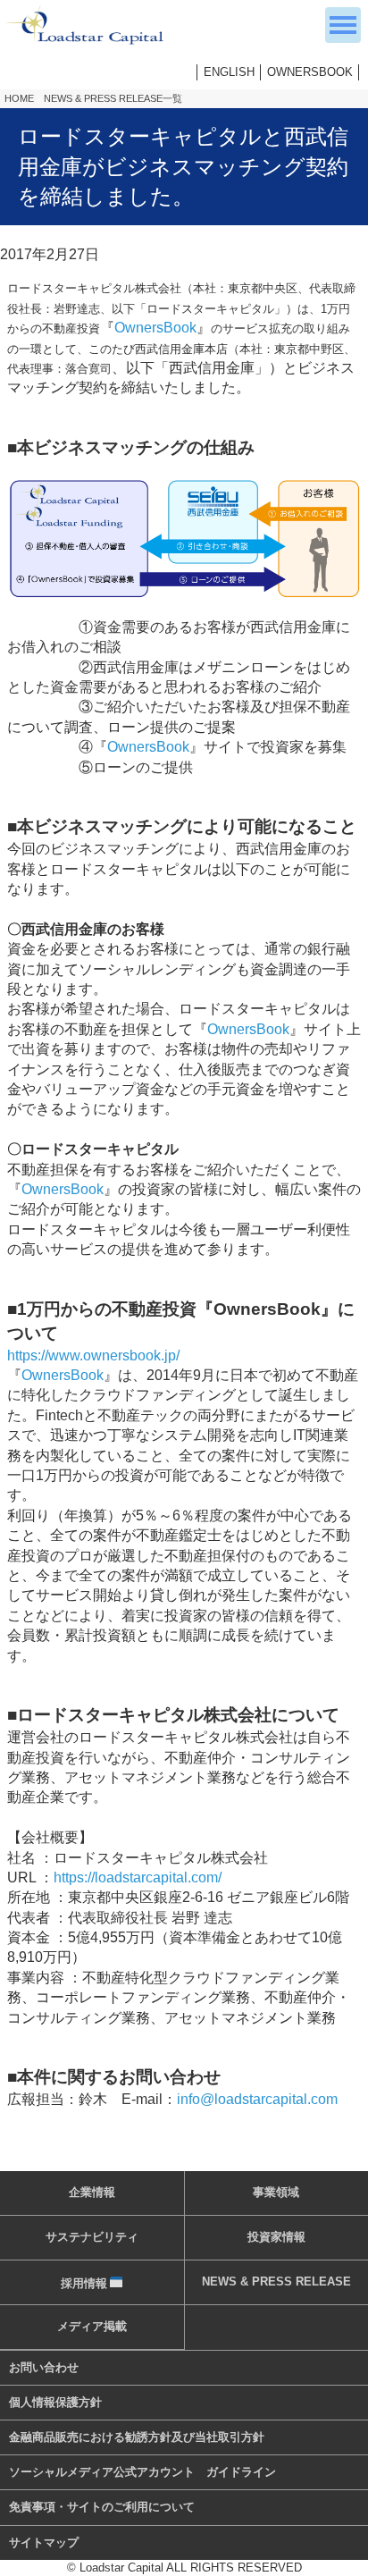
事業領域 (276, 2192)
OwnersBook (155, 328)
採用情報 (84, 2283)
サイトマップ (44, 2542)
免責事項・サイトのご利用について (102, 2507)
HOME (19, 98)
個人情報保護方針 (55, 2402)
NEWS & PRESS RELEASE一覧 (113, 98)
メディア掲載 (92, 2326)
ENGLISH (229, 72)
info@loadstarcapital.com (257, 2099)
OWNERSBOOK (310, 72)
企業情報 (92, 2192)
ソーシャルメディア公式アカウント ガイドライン (142, 2472)
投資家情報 (276, 2237)
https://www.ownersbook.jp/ (93, 1355)
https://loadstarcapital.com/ (138, 1877)
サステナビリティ (92, 2237)
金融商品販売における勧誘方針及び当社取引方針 (137, 2437)
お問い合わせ (44, 2367)
